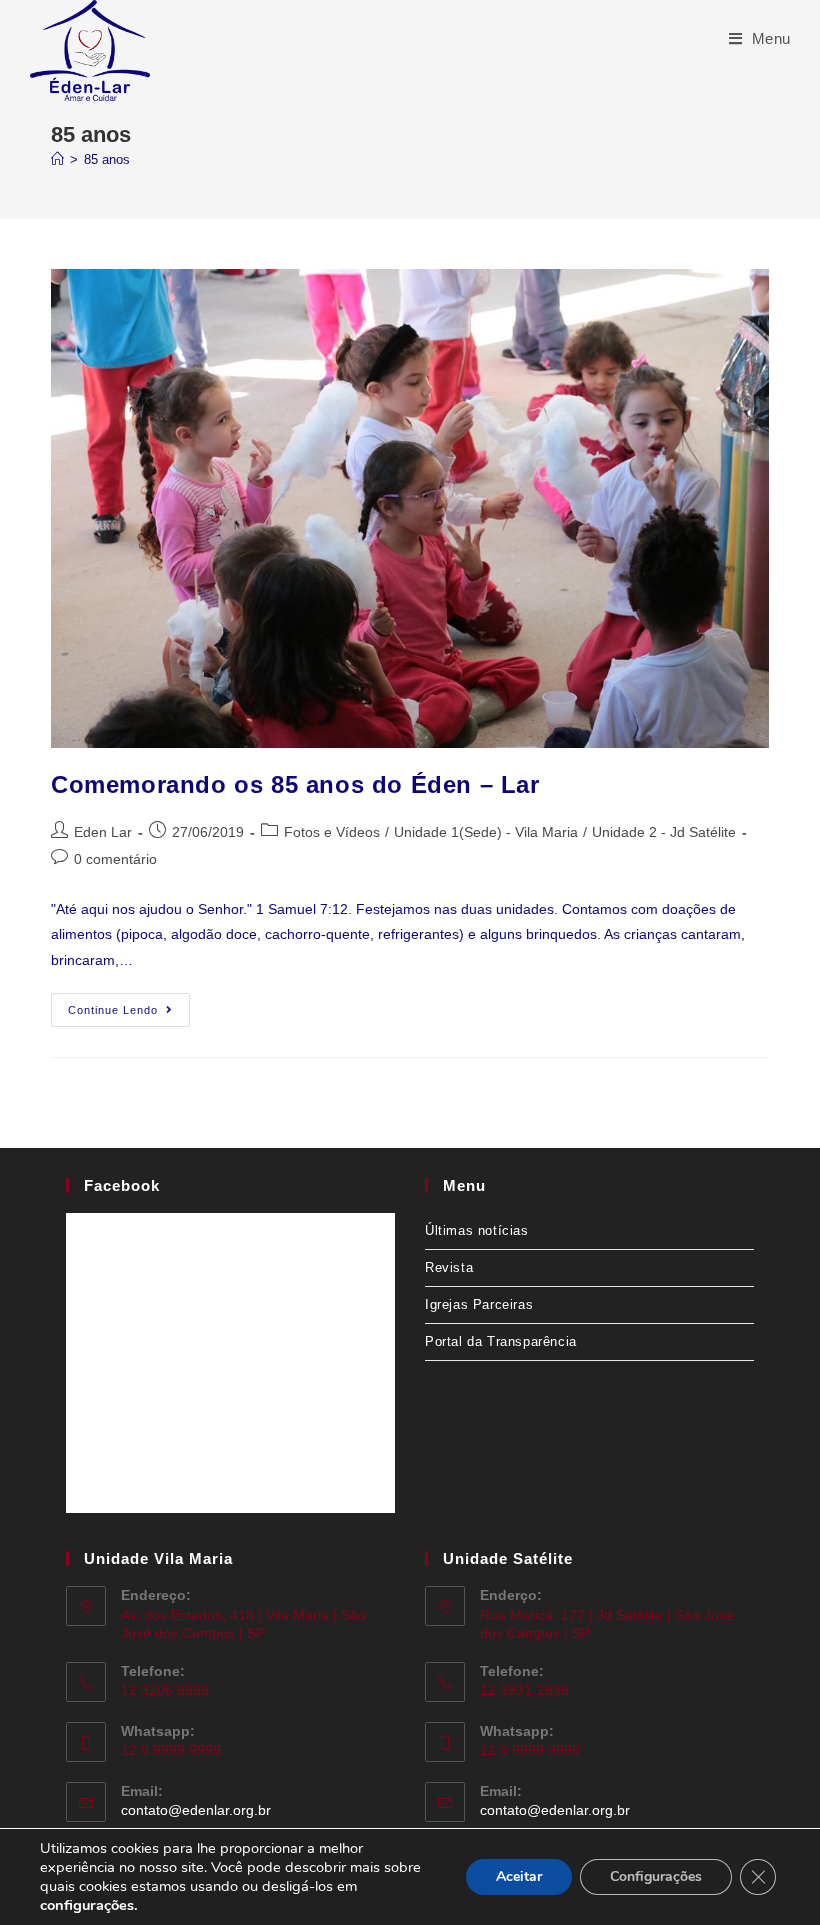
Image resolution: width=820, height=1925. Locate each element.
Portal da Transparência (501, 1341)
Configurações (656, 1876)
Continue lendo (129, 1004)
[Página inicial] (57, 159)
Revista (449, 1267)
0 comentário (115, 859)
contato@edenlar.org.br (196, 1810)
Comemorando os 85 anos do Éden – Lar (295, 784)
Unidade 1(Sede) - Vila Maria (486, 832)
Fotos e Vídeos (332, 832)
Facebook (122, 1185)
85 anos (107, 159)
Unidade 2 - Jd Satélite (664, 832)
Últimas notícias (477, 1230)
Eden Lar (103, 832)
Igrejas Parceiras (479, 1304)
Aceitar (519, 1876)
